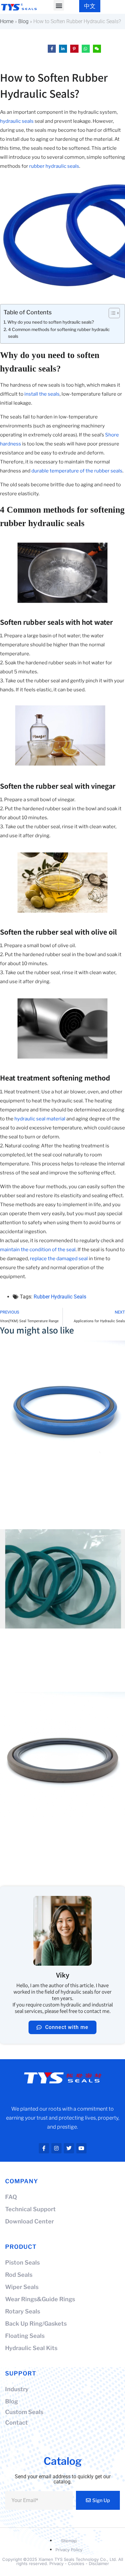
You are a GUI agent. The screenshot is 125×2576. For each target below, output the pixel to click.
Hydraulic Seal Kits (31, 2348)
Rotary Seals (23, 2311)
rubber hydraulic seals (54, 166)
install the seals (42, 394)
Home (7, 21)
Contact (17, 2423)
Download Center (29, 2221)
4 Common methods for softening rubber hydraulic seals (59, 333)
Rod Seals (19, 2275)
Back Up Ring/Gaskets (36, 2324)
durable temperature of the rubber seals (77, 471)
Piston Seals (22, 2262)
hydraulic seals (17, 121)
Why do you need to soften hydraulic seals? (51, 322)
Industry (17, 2389)
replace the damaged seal (59, 1259)
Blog (23, 21)
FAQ (11, 2197)
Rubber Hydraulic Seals (60, 1297)
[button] (59, 5)
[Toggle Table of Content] (111, 313)
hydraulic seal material (40, 1119)
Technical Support (30, 2209)
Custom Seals (24, 2412)
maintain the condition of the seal (38, 1250)
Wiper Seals (22, 2287)
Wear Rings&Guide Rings (40, 2299)
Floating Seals (25, 2336)
